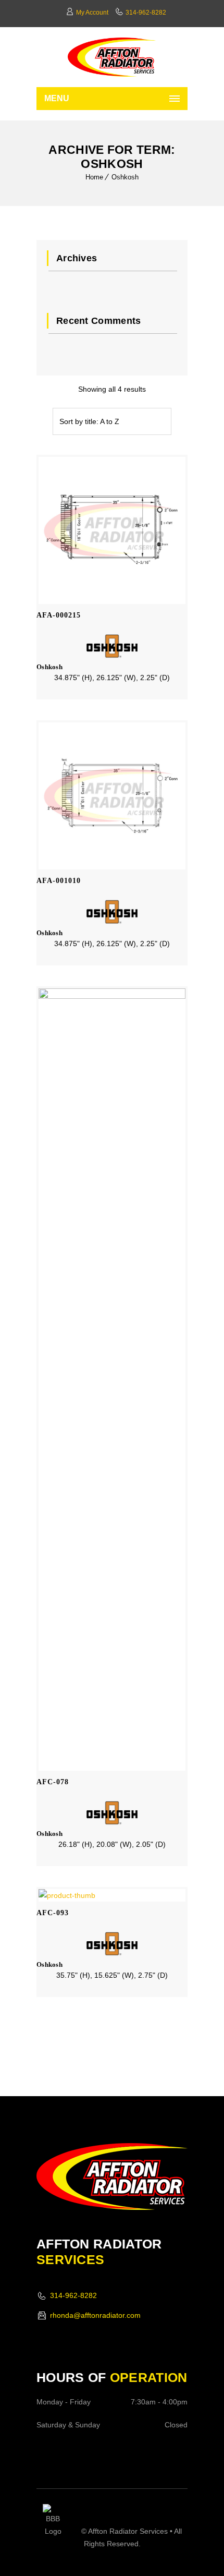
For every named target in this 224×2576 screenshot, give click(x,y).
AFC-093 (53, 1913)
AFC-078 (53, 1782)
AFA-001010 (59, 881)
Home (94, 177)
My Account (92, 13)
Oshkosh (125, 177)
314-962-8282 (146, 13)
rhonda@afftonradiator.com (95, 2315)
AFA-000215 (59, 615)
